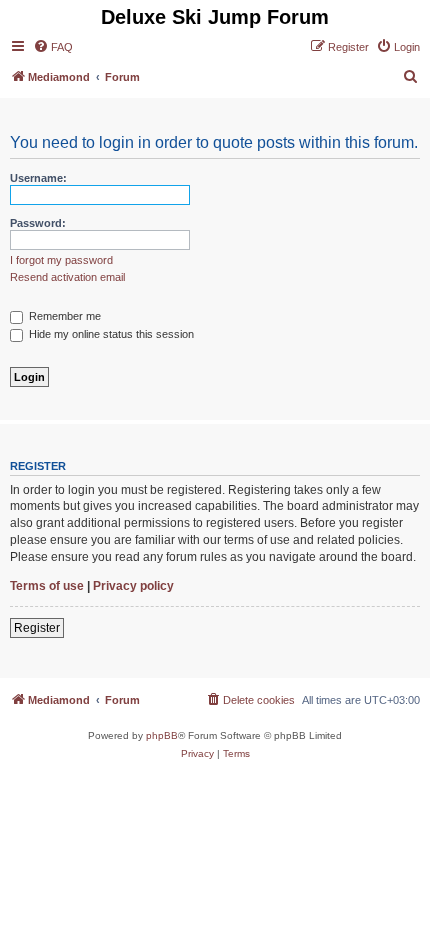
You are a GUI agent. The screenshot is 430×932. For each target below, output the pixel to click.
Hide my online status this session (110, 334)
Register (37, 628)
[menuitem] (53, 47)
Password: (38, 223)
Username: (38, 178)
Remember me (63, 316)
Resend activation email (67, 277)
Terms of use (47, 586)
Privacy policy (133, 586)
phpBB (162, 735)
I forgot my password (61, 260)
